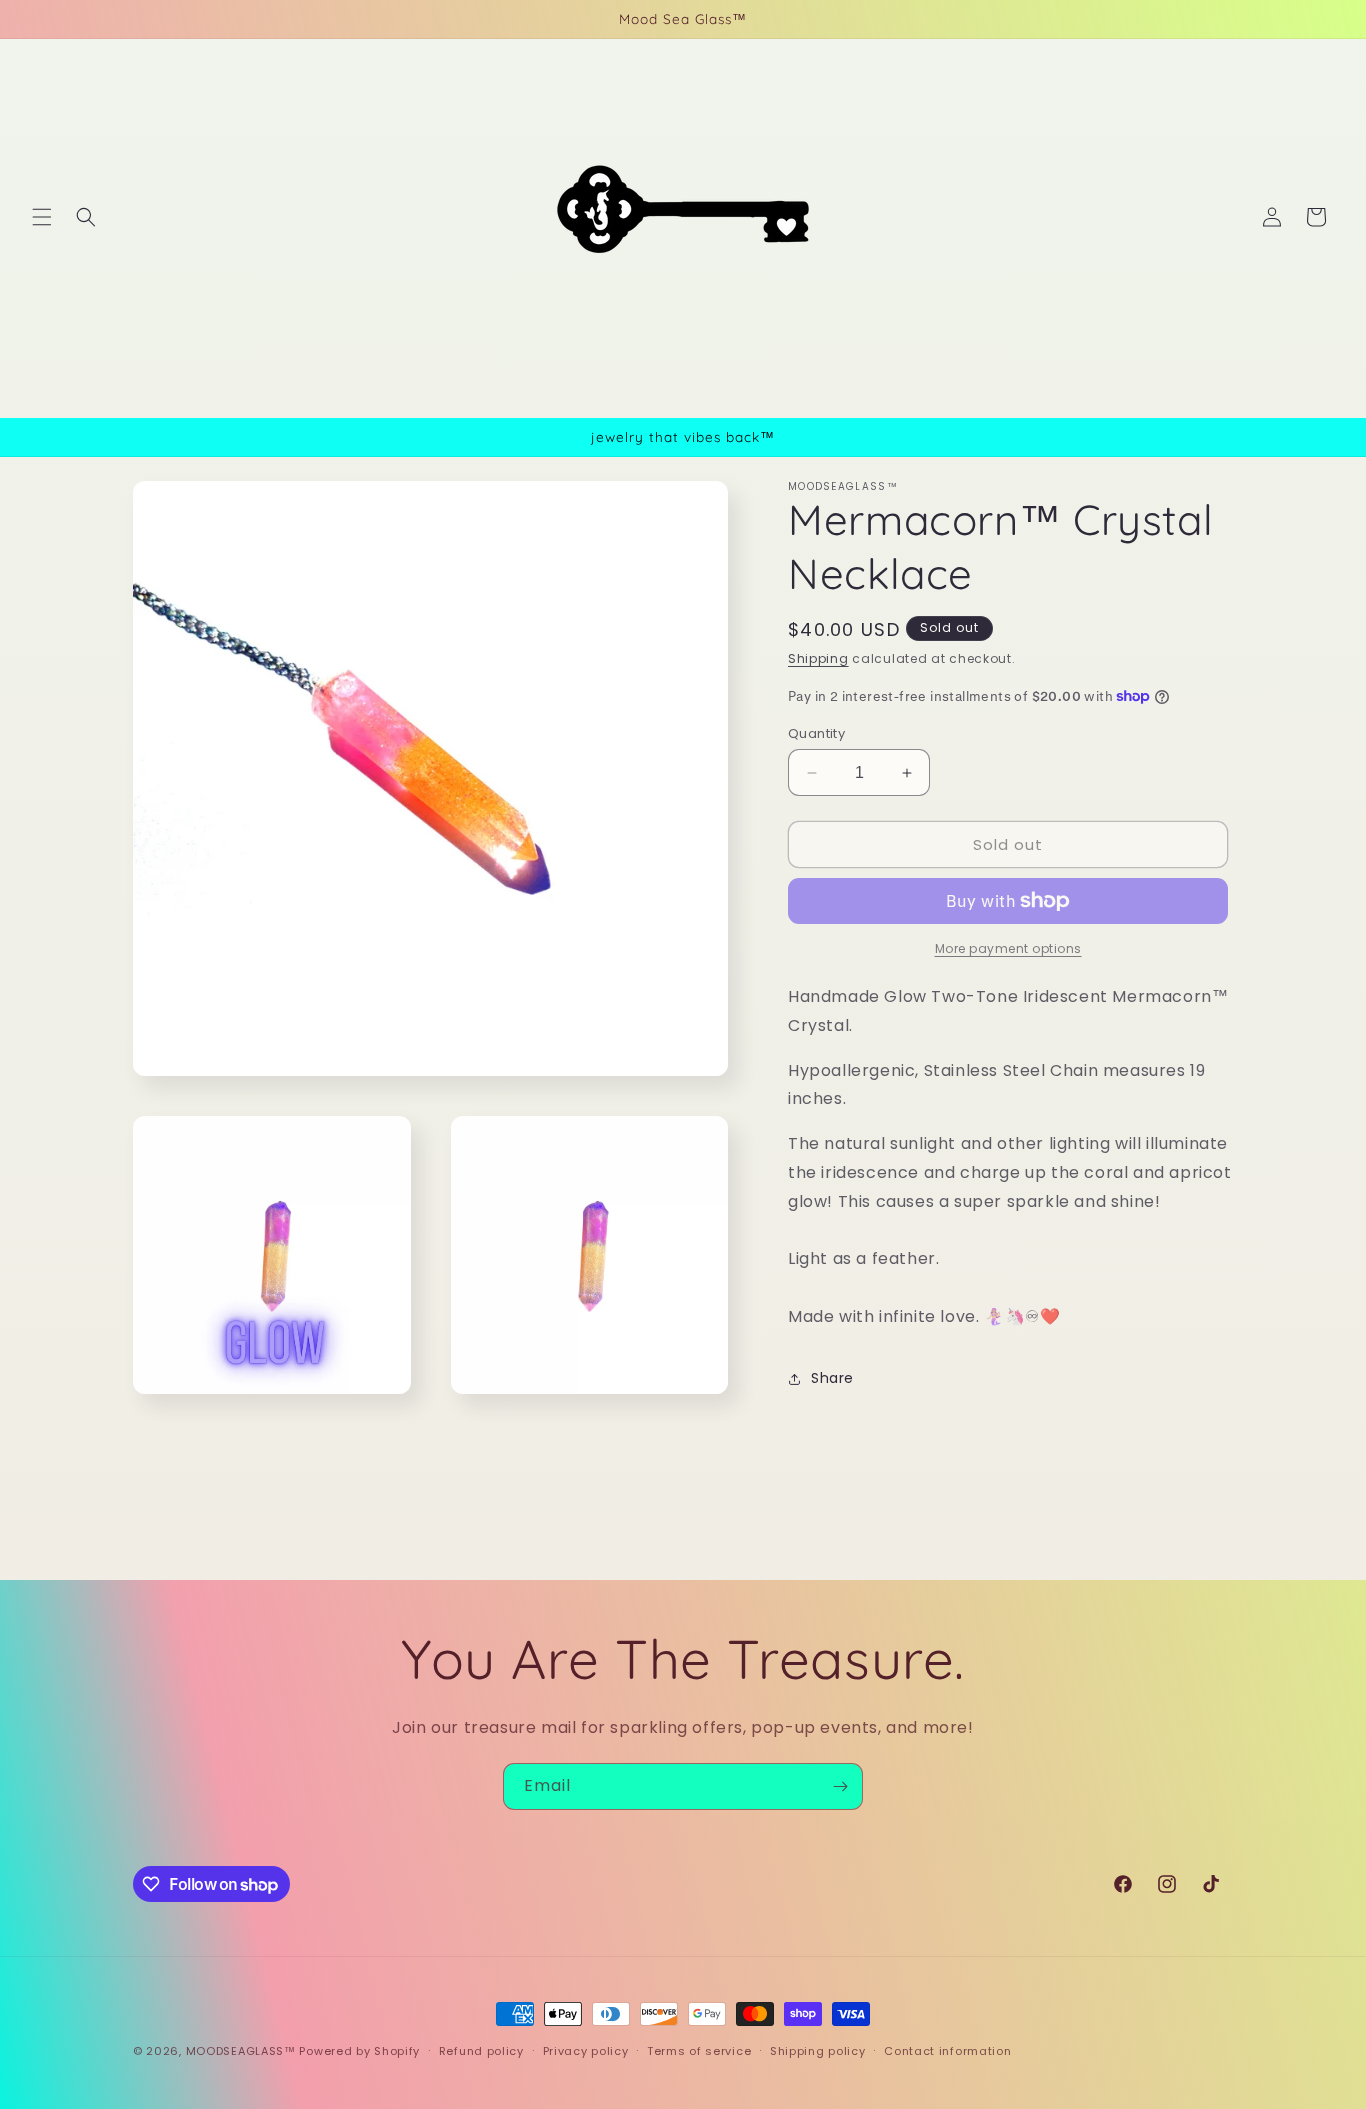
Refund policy (481, 2051)
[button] (42, 217)
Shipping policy (818, 2051)
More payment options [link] (1008, 948)
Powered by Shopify (359, 2051)
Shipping (818, 658)
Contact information (947, 2051)
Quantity (816, 733)
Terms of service (699, 2051)
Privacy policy (586, 2051)
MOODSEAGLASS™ (243, 2051)
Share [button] (832, 1378)
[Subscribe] (840, 1786)
